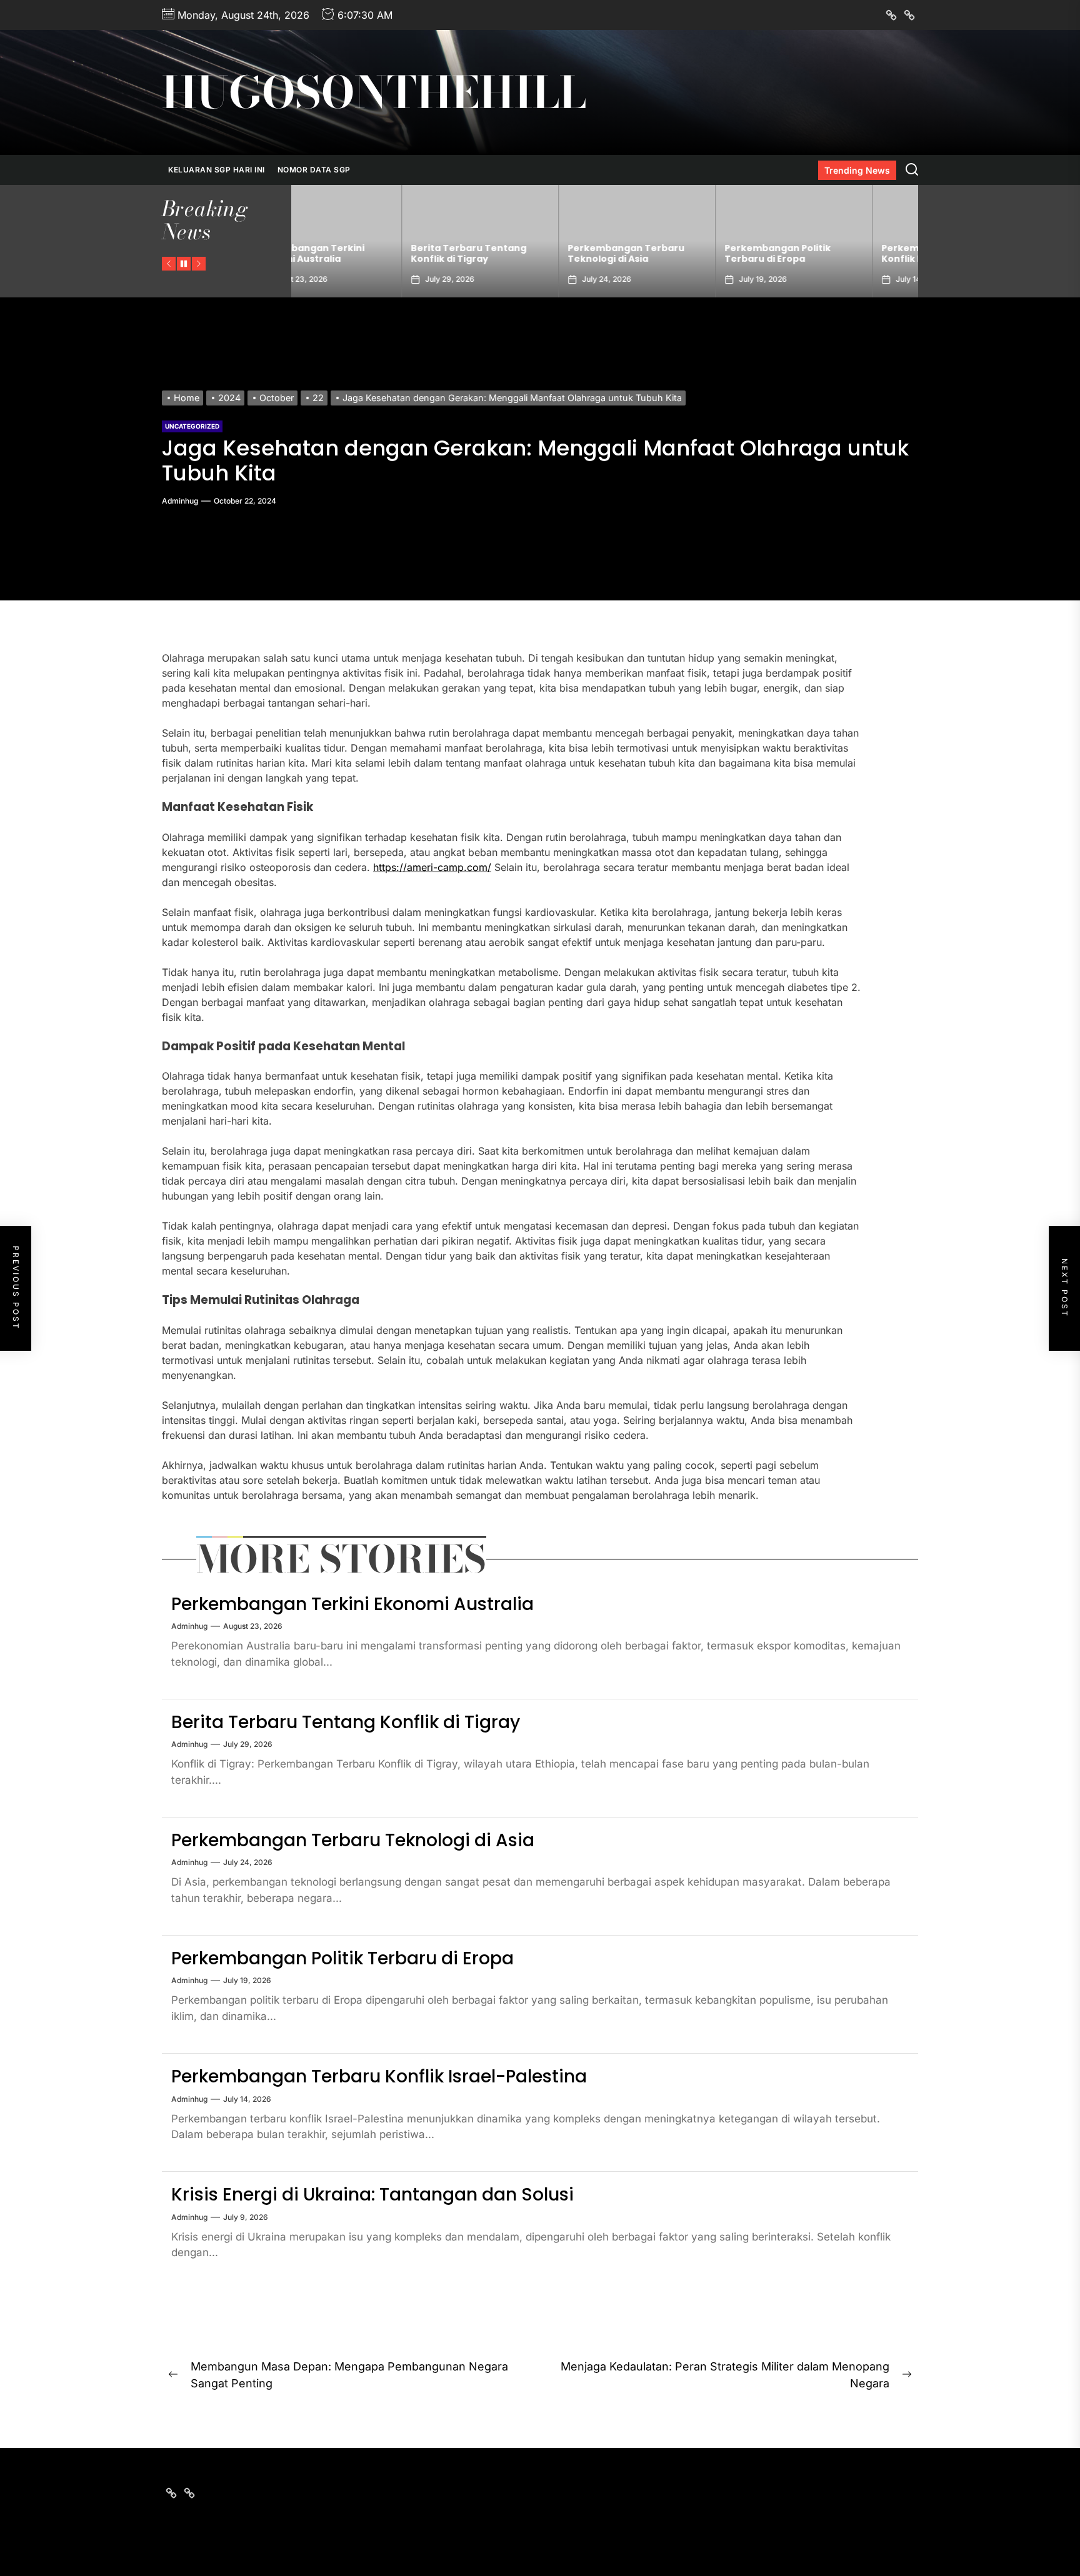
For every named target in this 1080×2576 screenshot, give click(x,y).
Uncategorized (192, 426)
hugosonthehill (374, 92)
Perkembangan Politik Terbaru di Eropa (667, 253)
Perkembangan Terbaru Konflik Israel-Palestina (830, 253)
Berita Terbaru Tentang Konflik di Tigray (358, 253)
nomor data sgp (314, 170)
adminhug (180, 501)
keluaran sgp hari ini (217, 170)
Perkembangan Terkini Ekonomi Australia (352, 1604)
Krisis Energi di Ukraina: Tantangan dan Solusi (372, 2195)
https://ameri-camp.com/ (432, 867)
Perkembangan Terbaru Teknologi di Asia (516, 253)
